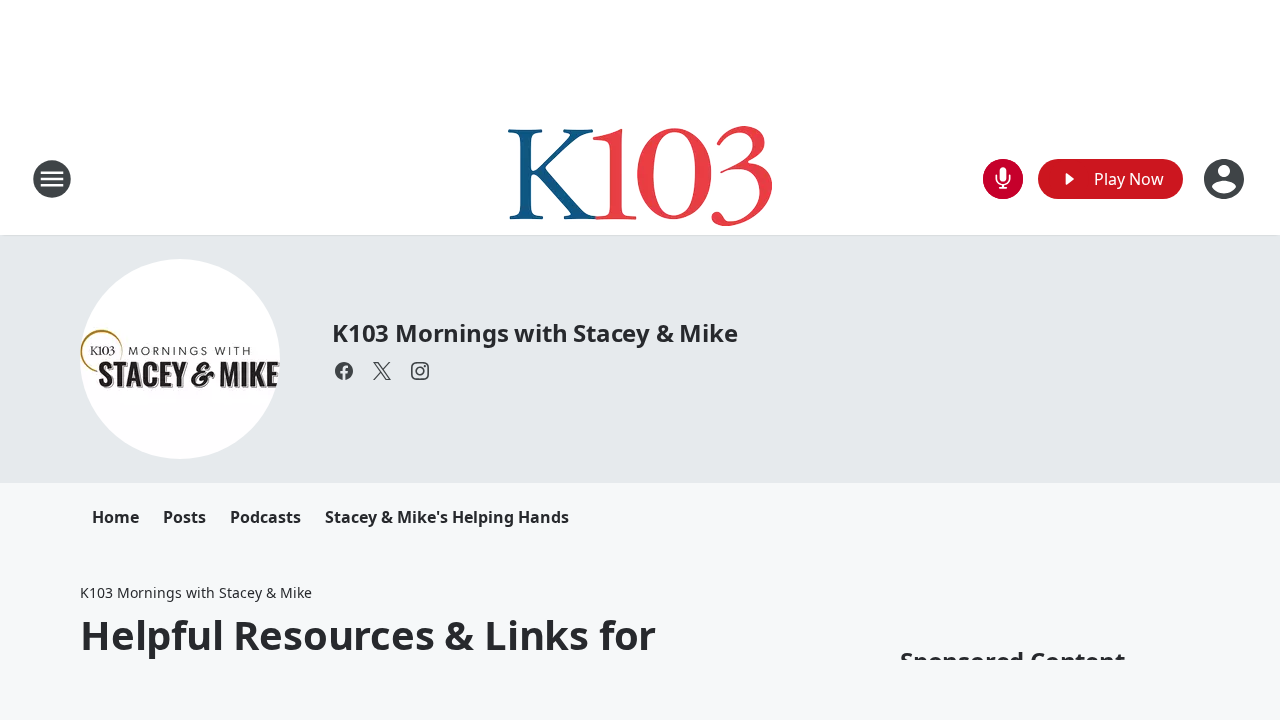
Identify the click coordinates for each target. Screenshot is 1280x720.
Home (115, 517)
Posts (184, 517)
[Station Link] (640, 178)
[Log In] (1226, 179)
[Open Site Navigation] (52, 179)
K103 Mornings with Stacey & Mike (535, 332)
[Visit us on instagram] (420, 371)
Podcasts (265, 517)
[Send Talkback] (1003, 179)
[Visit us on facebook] (344, 371)
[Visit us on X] (382, 371)
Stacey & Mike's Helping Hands (447, 517)
